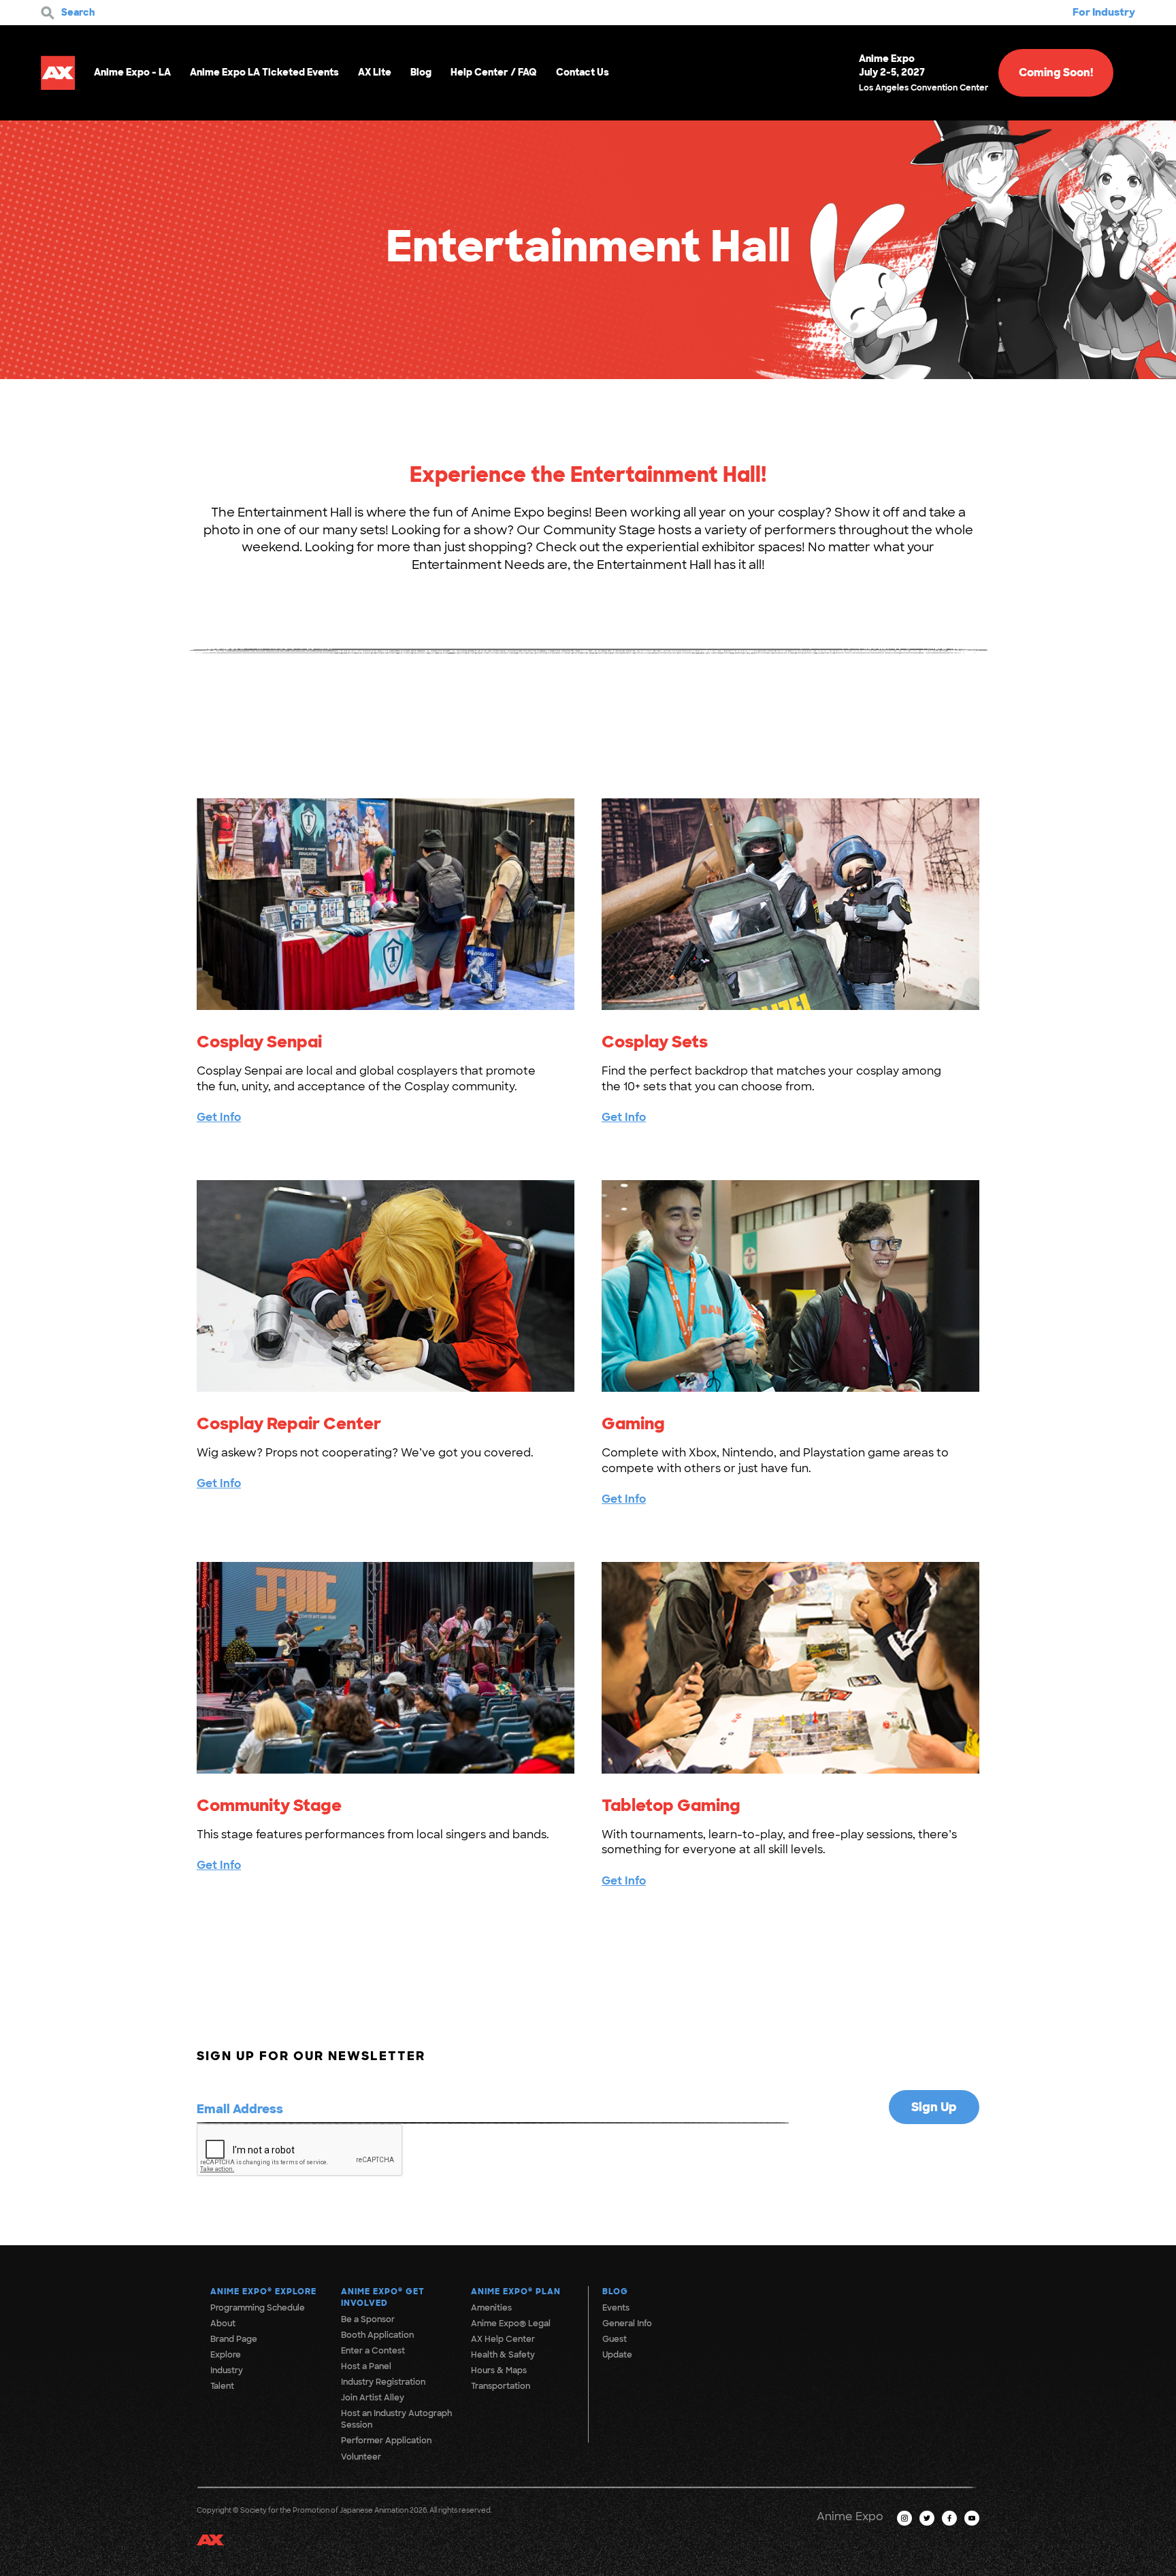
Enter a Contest (373, 2351)
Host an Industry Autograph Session (396, 2419)
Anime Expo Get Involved (383, 2297)
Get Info (219, 1117)
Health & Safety (503, 2355)
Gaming (633, 1423)
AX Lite (375, 72)
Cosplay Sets (655, 1042)
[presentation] (300, 2151)
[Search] (48, 13)
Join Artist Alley (373, 2398)
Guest (615, 2339)
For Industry (1104, 12)
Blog (421, 72)
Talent (222, 2386)
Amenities (491, 2308)
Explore (226, 2355)
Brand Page (234, 2339)
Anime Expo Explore (263, 2292)
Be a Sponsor (368, 2319)
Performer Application (386, 2441)
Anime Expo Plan (516, 2292)
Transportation (501, 2386)
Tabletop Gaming (671, 1805)
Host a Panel (366, 2366)
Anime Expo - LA (132, 72)
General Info (627, 2324)
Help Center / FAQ (494, 72)
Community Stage (269, 1805)
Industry (227, 2370)
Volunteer (361, 2457)
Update (617, 2355)
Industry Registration (383, 2382)
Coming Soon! (1056, 72)
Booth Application (377, 2335)
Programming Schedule (258, 2308)
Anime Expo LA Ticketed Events (264, 72)
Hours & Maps (499, 2370)
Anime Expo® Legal (511, 2324)
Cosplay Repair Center (289, 1423)
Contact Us (583, 72)
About (223, 2324)
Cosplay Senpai (259, 1042)
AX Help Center (503, 2339)
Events (616, 2308)
